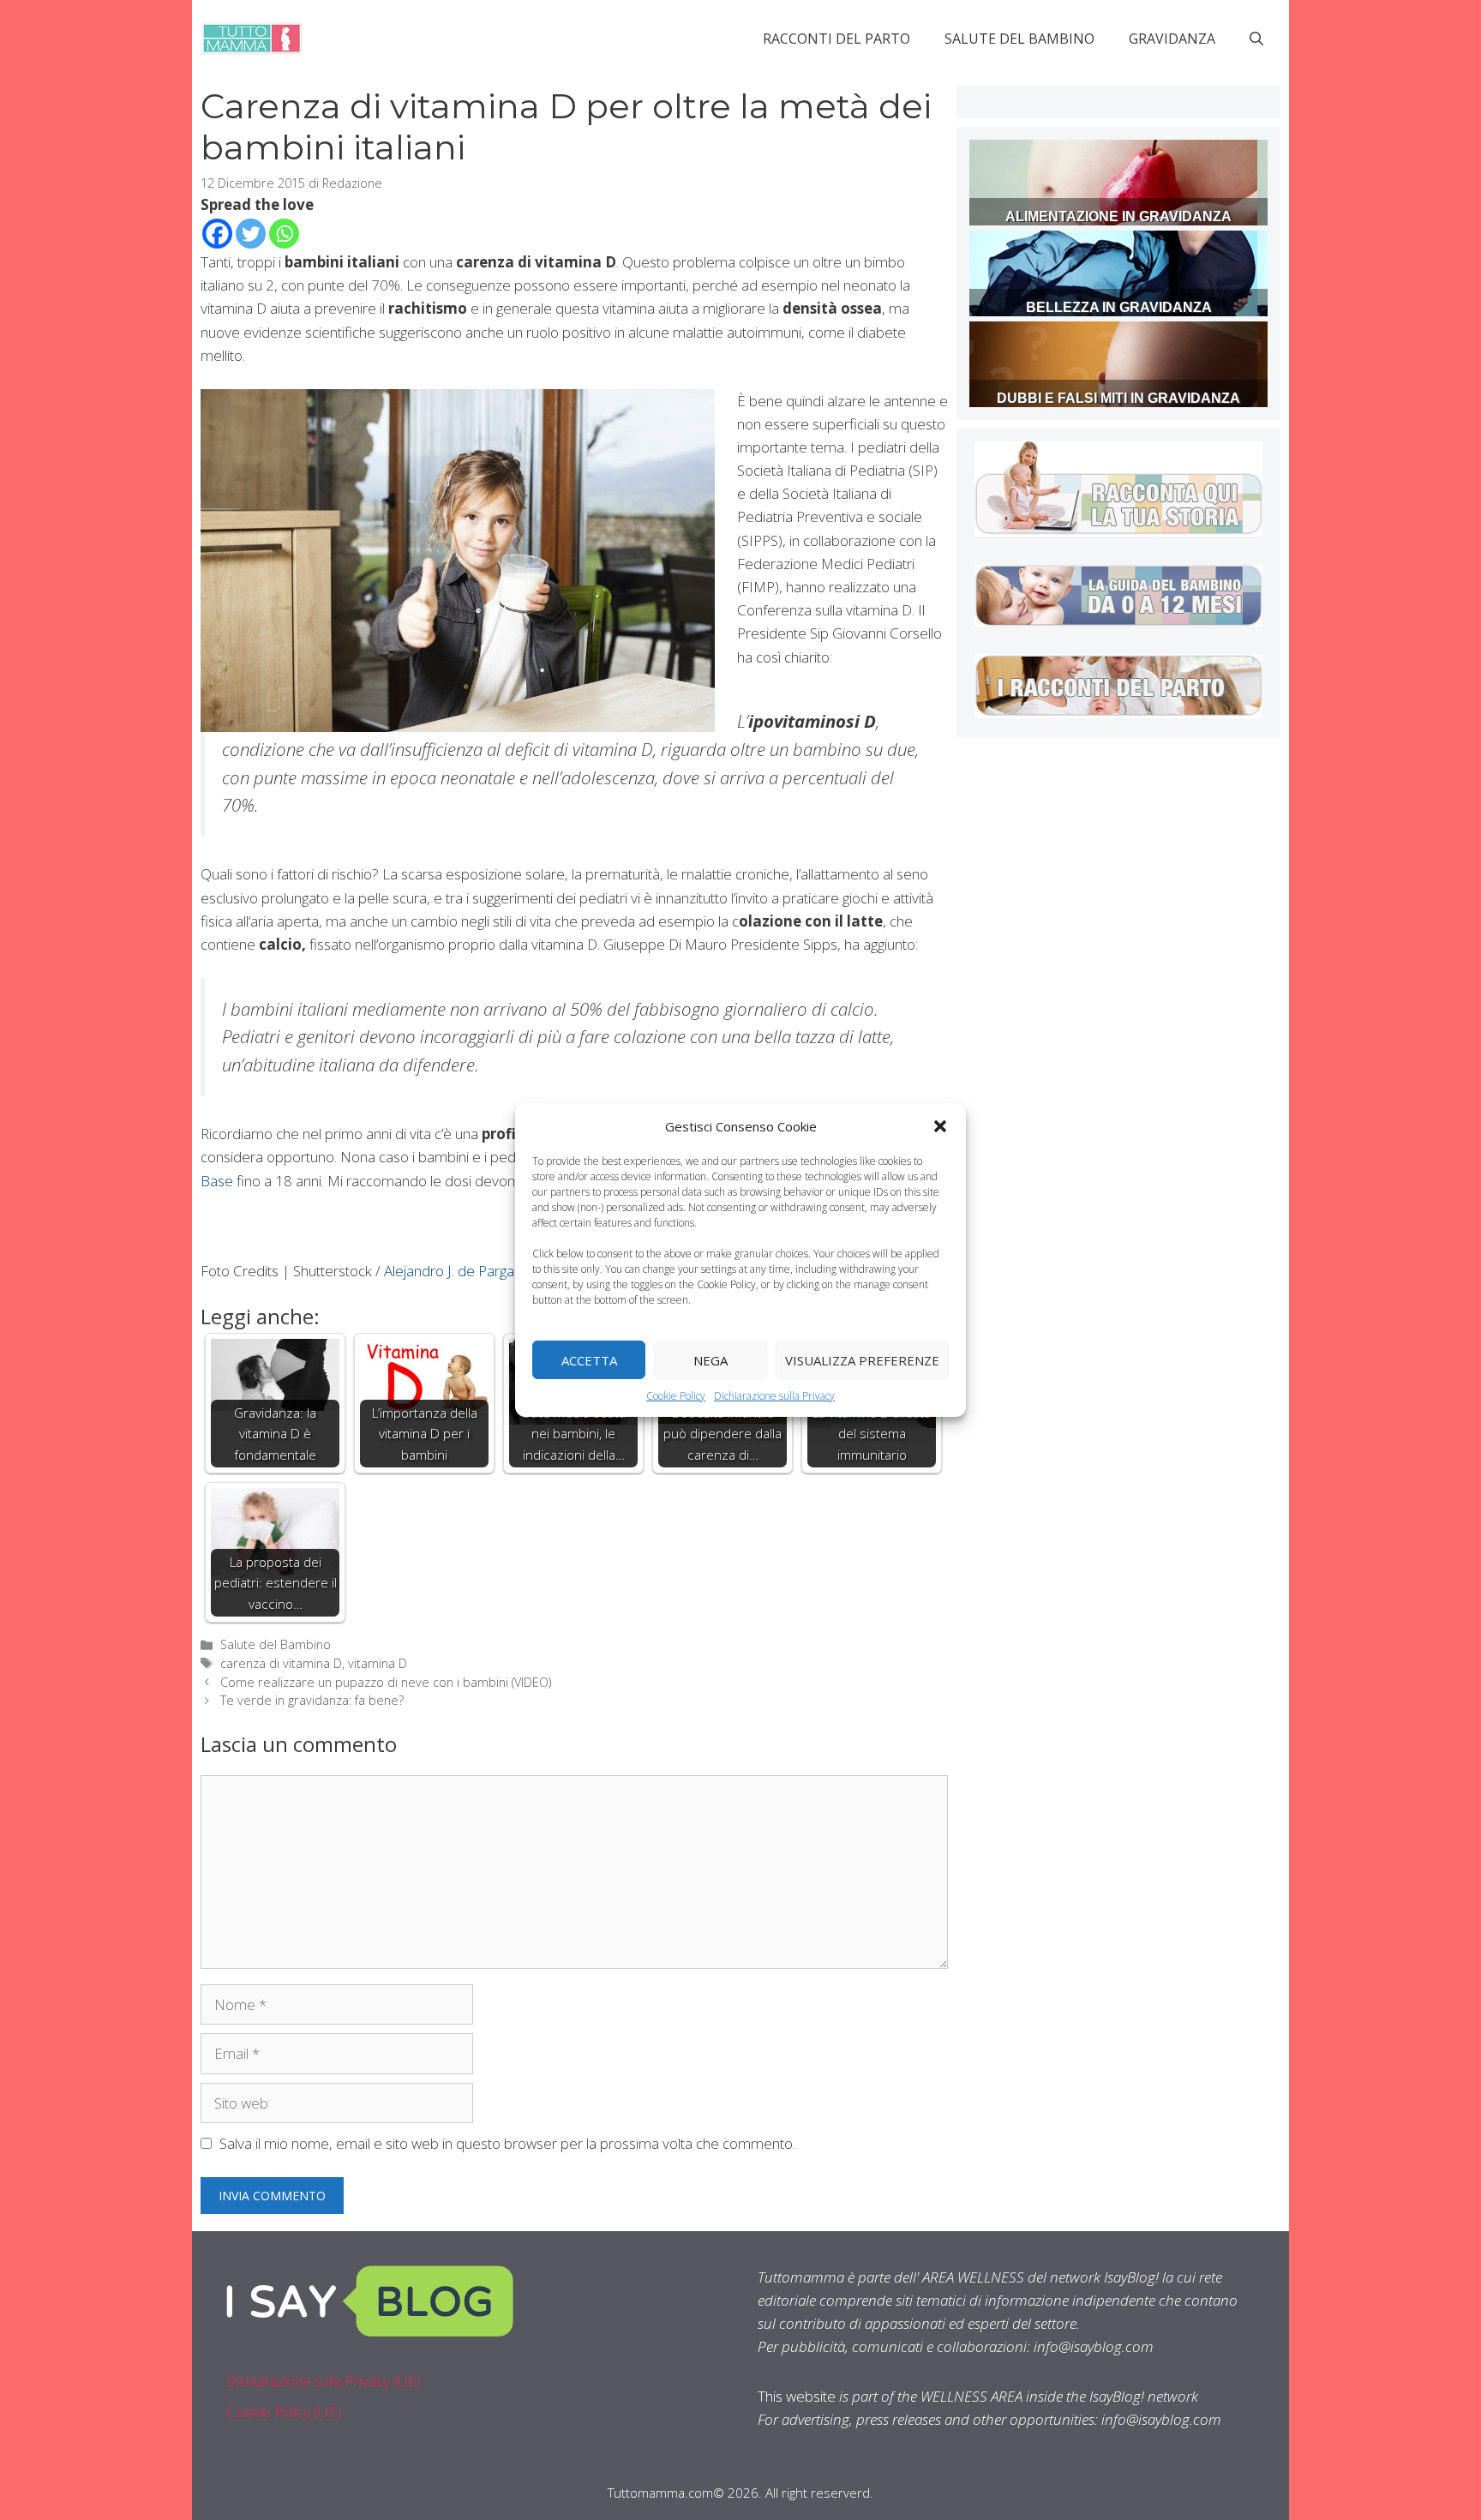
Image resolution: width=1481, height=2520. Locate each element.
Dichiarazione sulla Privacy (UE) (324, 2381)
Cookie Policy (676, 1396)
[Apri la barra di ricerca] (1256, 39)
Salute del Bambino (1019, 39)
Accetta (589, 1359)
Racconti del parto (836, 39)
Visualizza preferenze (862, 1359)
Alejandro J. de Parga (449, 1271)
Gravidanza (1172, 39)
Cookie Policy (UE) (284, 2412)
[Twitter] (251, 234)
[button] (940, 1126)
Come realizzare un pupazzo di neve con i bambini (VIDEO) (386, 1682)
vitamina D (378, 1663)
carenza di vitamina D (281, 1663)
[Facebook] (217, 234)
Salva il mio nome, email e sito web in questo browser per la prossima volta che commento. (507, 2143)
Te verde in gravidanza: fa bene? (312, 1700)
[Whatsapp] (284, 234)
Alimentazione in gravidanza (1118, 216)
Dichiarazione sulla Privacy (774, 1396)
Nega (711, 1359)
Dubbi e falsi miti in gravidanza (1118, 398)
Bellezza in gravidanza (1119, 307)
